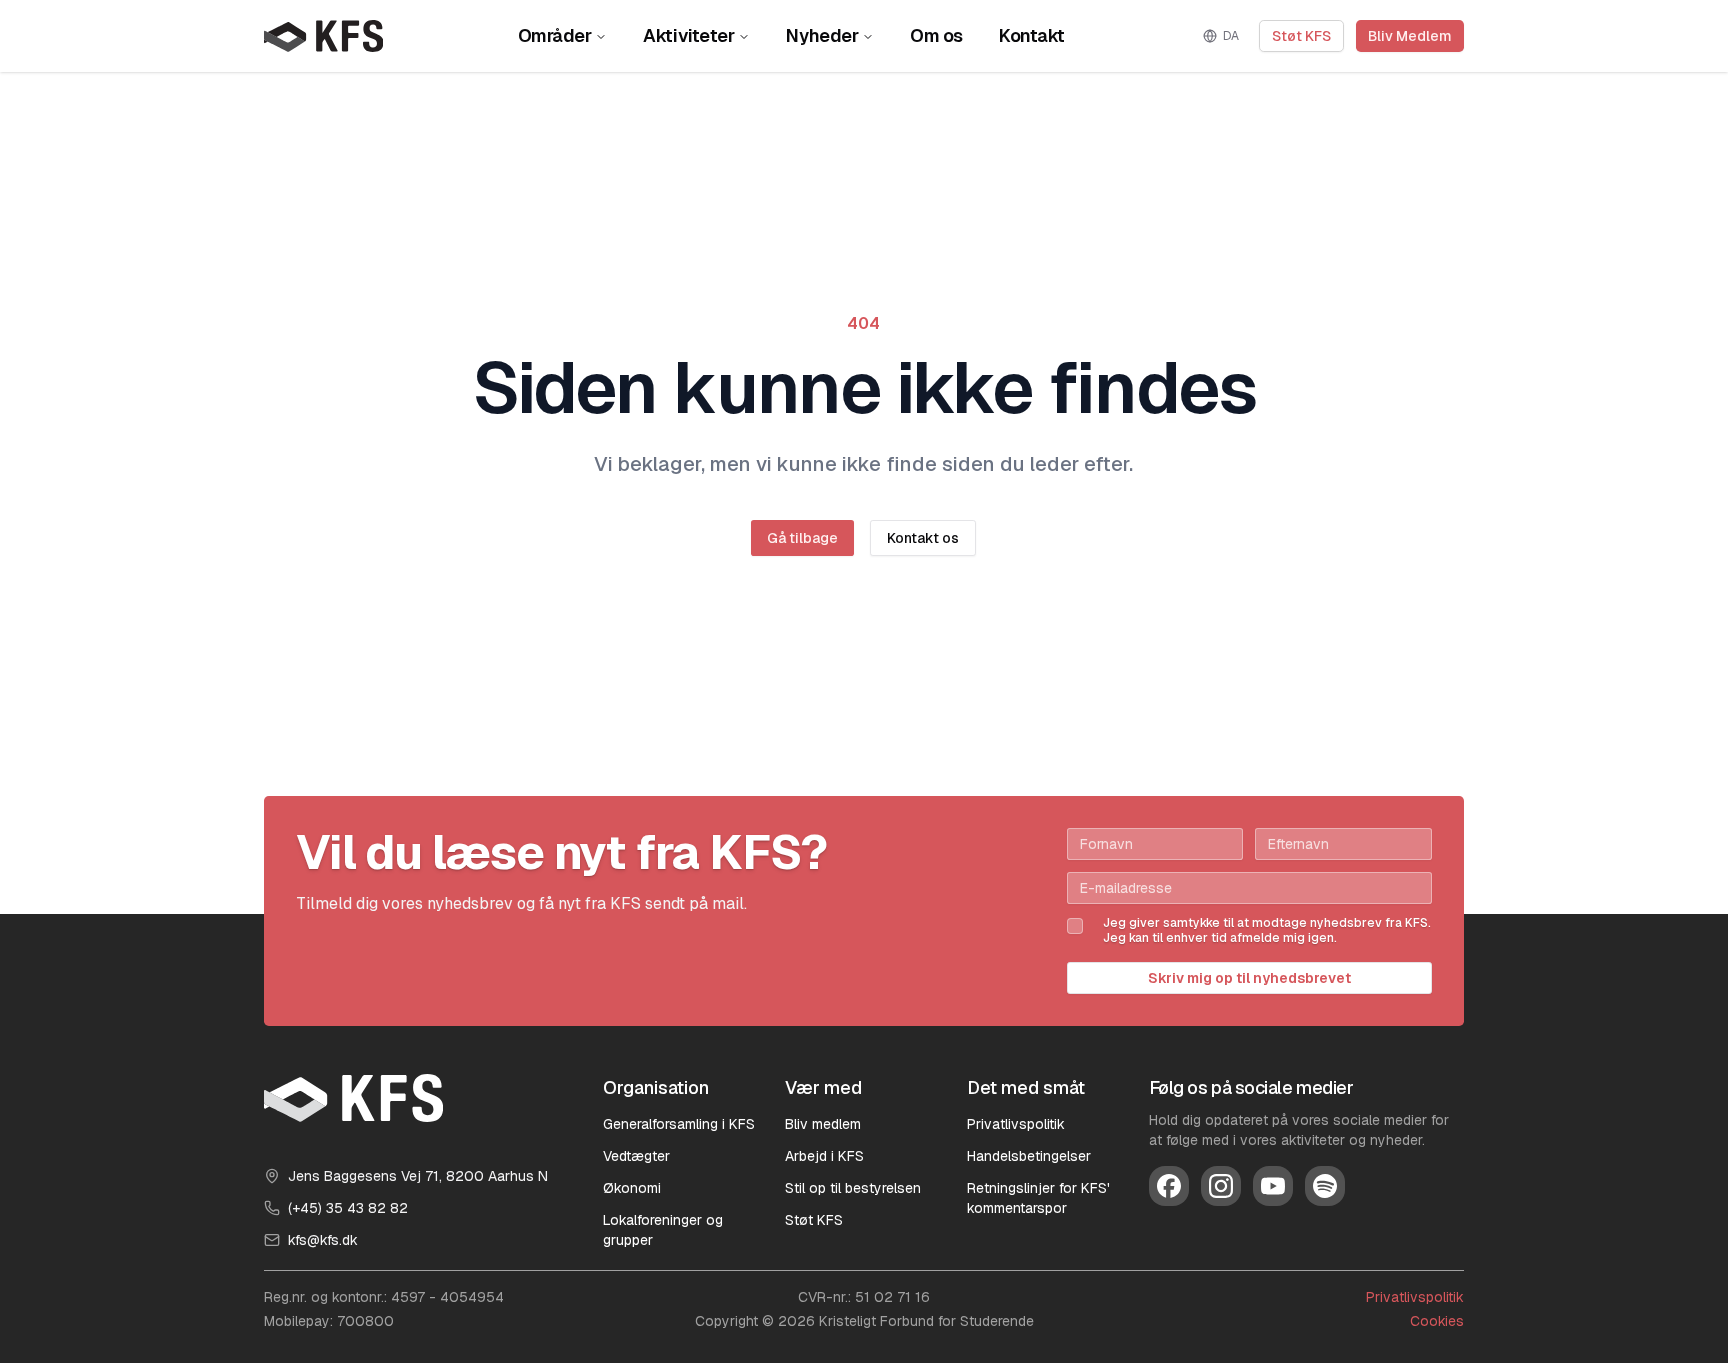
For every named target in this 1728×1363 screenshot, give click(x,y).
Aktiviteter (688, 35)
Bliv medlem (823, 1124)
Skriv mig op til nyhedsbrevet (1249, 978)
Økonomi (632, 1188)
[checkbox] (1075, 926)
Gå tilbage (802, 538)
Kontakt (1032, 35)
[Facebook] (1169, 1186)
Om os (936, 35)
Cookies (1437, 1321)
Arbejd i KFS (824, 1156)
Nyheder (822, 35)
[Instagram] (1221, 1186)
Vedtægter (636, 1156)
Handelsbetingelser (1029, 1156)
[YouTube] (1273, 1186)
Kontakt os (923, 538)
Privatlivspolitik (1016, 1124)
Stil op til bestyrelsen (853, 1188)
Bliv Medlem (1410, 36)
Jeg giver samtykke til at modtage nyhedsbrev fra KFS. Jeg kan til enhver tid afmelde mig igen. (1267, 931)
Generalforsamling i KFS (679, 1124)
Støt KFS (1301, 36)
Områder (555, 35)
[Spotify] (1325, 1186)
